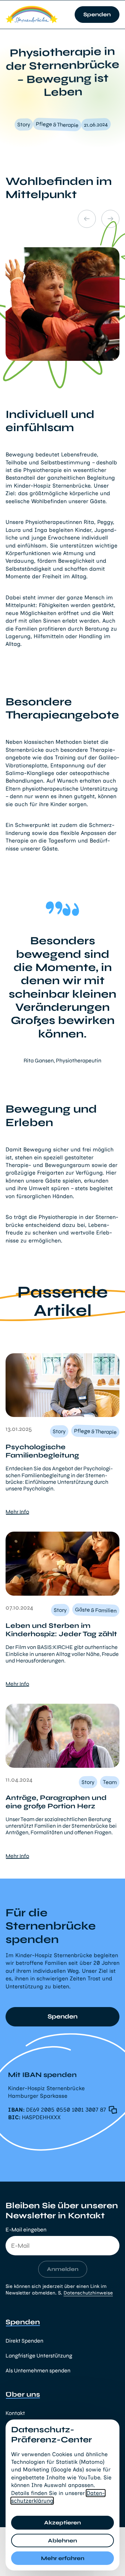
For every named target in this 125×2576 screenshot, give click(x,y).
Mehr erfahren (63, 2558)
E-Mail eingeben (26, 2230)
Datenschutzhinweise (88, 2293)
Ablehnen (62, 2541)
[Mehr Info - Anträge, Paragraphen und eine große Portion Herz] (62, 1736)
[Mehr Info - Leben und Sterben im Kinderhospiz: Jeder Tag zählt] (62, 1564)
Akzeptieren (62, 2522)
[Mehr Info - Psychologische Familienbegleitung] (62, 1385)
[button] (72, 2110)
